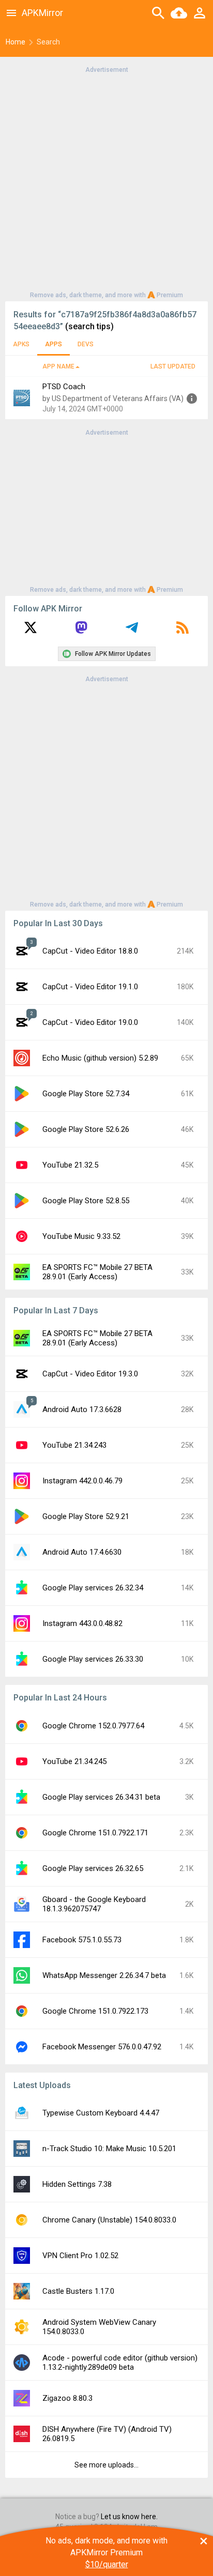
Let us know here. (129, 2517)
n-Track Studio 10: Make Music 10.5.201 (109, 2149)
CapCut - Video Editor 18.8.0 (90, 951)
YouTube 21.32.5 (70, 1165)
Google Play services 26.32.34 (93, 1588)
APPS (54, 344)
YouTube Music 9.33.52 (81, 1236)
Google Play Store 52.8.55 (86, 1201)
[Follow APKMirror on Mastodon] (81, 631)
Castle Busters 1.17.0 (78, 2291)
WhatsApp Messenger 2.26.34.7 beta (104, 1975)
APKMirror (42, 13)
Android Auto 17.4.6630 (82, 1552)
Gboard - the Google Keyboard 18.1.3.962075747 (94, 1904)
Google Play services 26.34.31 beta (101, 1797)
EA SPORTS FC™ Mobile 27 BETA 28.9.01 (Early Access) (97, 1272)
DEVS (86, 344)
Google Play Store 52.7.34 (86, 1094)
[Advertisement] (106, 181)
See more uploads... (106, 2465)
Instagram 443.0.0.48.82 (82, 1623)
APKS (21, 344)
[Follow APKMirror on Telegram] (132, 631)
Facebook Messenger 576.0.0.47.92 (102, 2047)
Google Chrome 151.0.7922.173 (95, 2011)
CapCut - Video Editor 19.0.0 (90, 1022)
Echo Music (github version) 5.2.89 (100, 1058)
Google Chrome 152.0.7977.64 (93, 1726)
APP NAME (58, 366)
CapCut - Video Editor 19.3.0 (90, 1374)
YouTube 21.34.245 (74, 1761)
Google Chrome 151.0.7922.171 (95, 1833)
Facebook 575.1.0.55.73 (82, 1940)
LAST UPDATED (173, 366)
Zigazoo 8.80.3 (67, 2398)
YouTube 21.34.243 (74, 1445)
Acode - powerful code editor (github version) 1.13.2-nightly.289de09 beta (120, 2363)
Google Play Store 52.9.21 (86, 1516)
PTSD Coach (64, 387)
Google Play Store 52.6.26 (86, 1129)
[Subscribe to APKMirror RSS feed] (182, 631)
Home (16, 42)
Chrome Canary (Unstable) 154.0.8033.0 (109, 2220)
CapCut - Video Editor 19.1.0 (90, 987)
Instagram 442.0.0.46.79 (82, 1481)
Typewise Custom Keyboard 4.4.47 (101, 2113)
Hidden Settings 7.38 (77, 2184)
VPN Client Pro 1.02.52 (80, 2256)
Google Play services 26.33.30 (93, 1659)
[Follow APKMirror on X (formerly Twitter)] (31, 631)
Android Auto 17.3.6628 (82, 1409)
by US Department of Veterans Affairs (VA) (113, 398)
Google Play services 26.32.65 (93, 1868)
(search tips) (89, 326)
